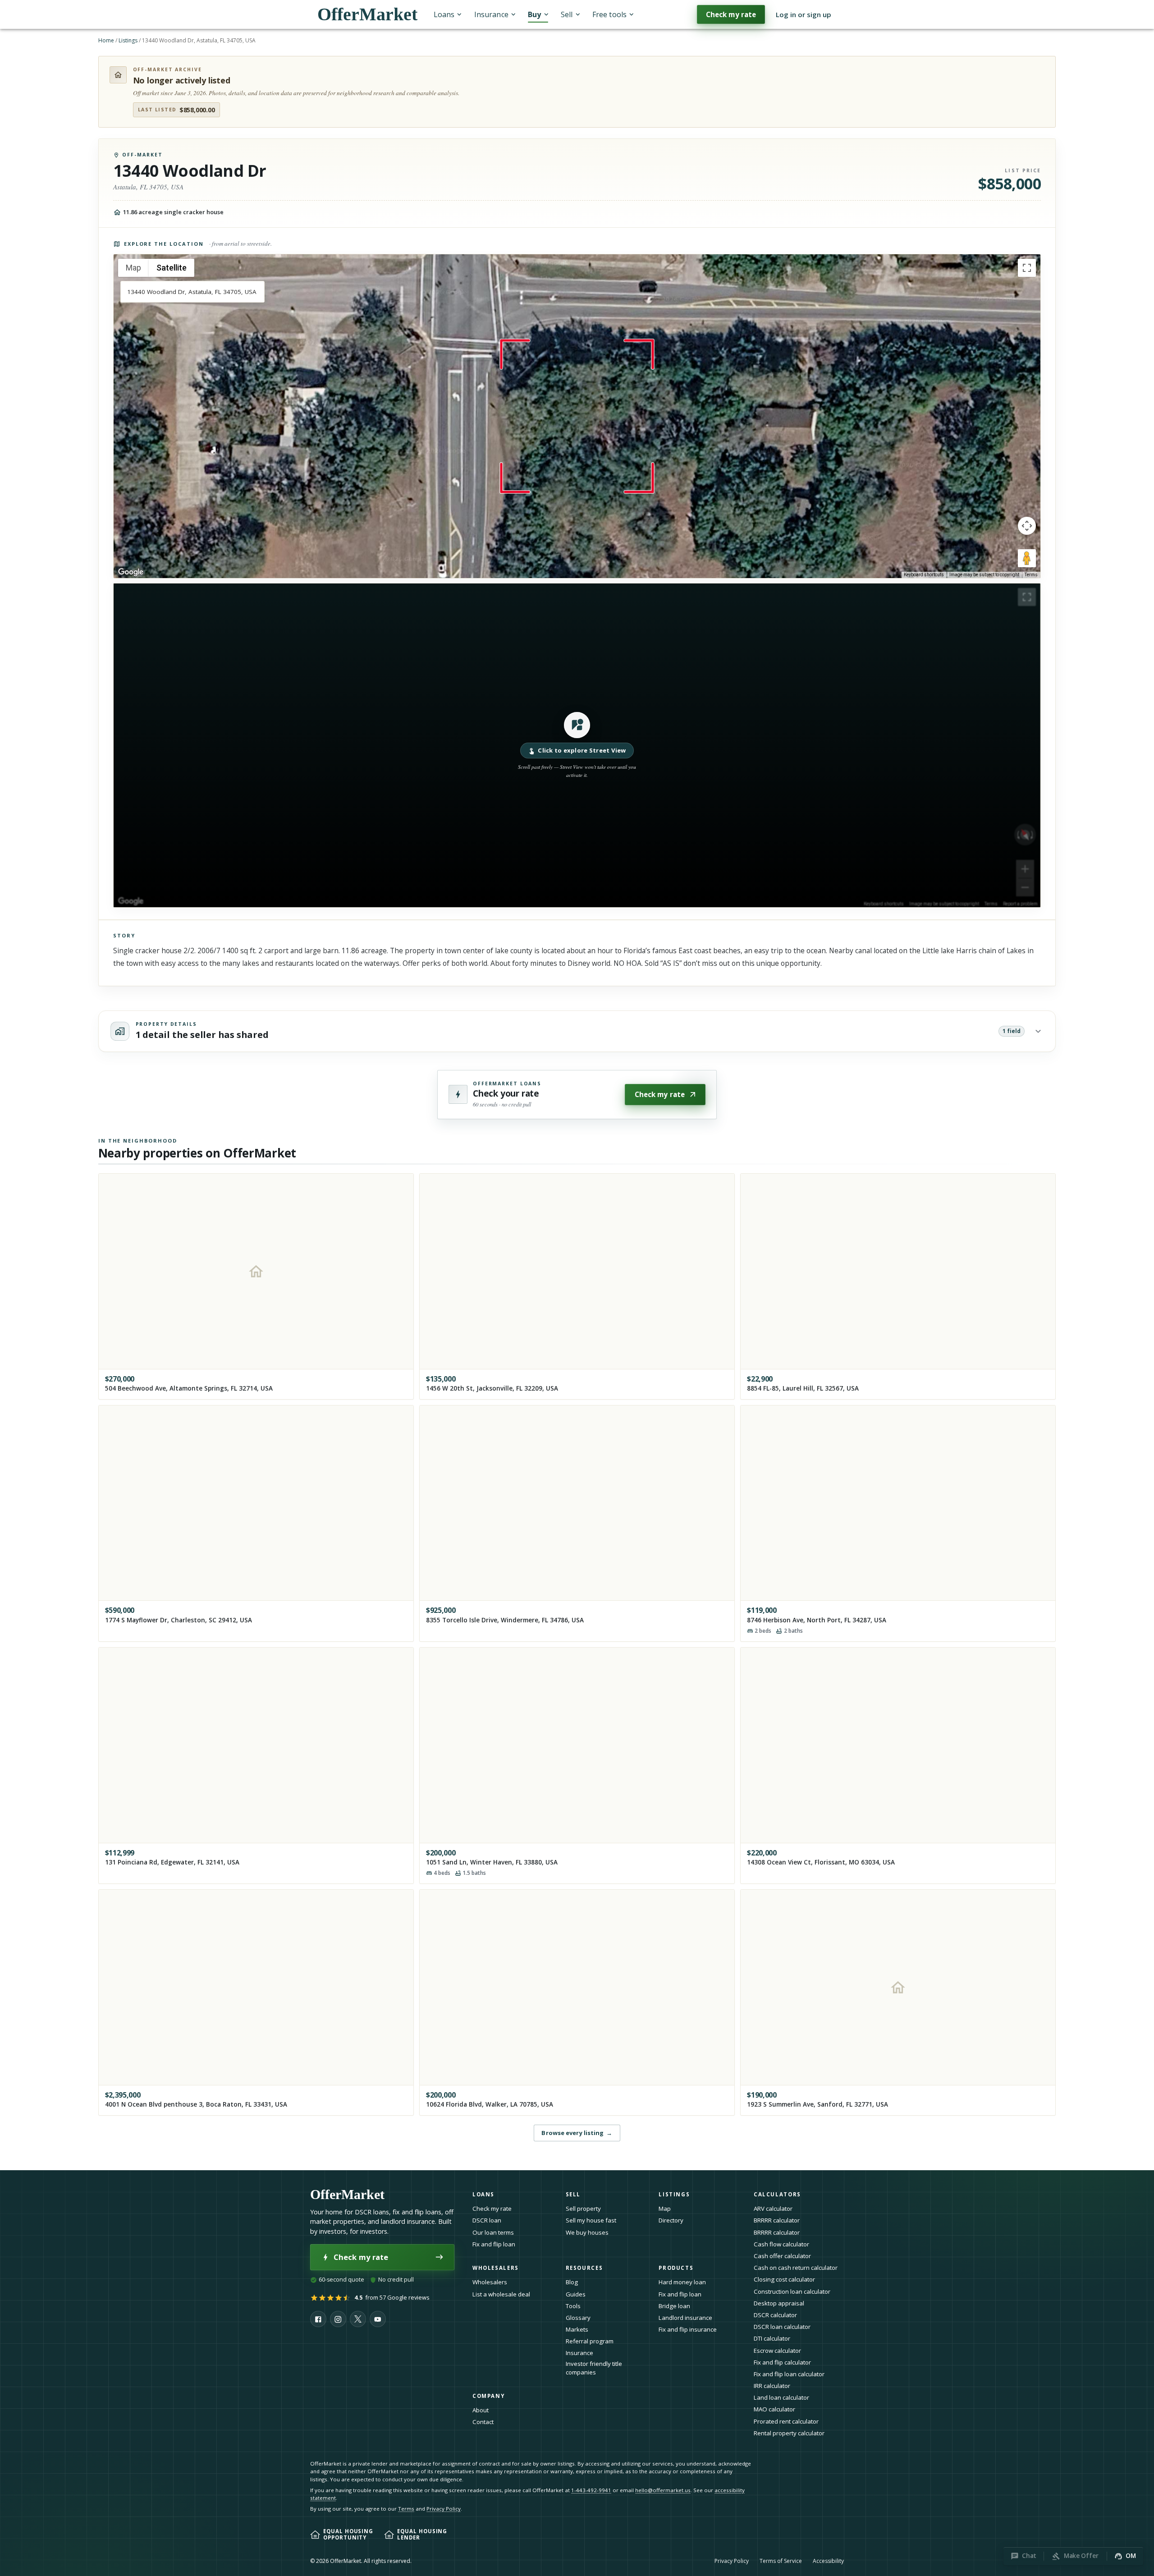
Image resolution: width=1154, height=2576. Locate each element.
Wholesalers (490, 2282)
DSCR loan (487, 2220)
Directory (671, 2220)
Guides (576, 2294)
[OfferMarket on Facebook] (318, 2319)
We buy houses (587, 2232)
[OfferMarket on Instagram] (338, 2319)
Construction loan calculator (792, 2291)
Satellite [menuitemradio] (172, 268)
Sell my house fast (591, 2220)
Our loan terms (493, 2232)
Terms (1031, 575)
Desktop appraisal (779, 2303)
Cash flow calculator (781, 2244)
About (481, 2410)
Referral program (590, 2341)
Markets (577, 2329)
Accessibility (828, 2561)
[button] (577, 745)
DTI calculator (772, 2338)
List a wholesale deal (501, 2294)
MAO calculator (774, 2409)
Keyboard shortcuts (924, 575)
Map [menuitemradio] (133, 268)
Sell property (583, 2209)
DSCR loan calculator (782, 2327)
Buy (534, 14)
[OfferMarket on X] (358, 2319)
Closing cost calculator (784, 2279)
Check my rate (731, 14)
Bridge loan (674, 2306)
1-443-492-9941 (591, 2490)
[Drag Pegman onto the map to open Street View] (1027, 558)
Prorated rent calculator (786, 2421)
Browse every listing (577, 2133)
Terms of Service (781, 2561)
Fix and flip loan (494, 2244)
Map (665, 2209)
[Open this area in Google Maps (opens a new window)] (131, 572)
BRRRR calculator (777, 2220)
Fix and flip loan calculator (789, 2374)
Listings (128, 40)
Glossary (578, 2318)
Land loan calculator (781, 2397)
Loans (444, 14)
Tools (573, 2306)
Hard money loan (682, 2282)
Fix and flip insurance (688, 2329)
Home (106, 40)
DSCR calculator (775, 2315)
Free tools (609, 14)
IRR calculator (772, 2386)
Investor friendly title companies (594, 2368)
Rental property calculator (789, 2433)
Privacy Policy (444, 2509)
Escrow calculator (777, 2351)
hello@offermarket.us (663, 2490)
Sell (567, 14)
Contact (483, 2422)
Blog (572, 2282)
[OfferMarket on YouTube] (378, 2319)
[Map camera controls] (1027, 526)
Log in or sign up (804, 14)
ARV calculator (773, 2209)
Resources (584, 2268)
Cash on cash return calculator (796, 2268)
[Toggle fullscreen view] (1027, 268)
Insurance (491, 14)
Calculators (777, 2194)
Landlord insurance (685, 2318)
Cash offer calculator (782, 2256)
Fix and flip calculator (782, 2362)
